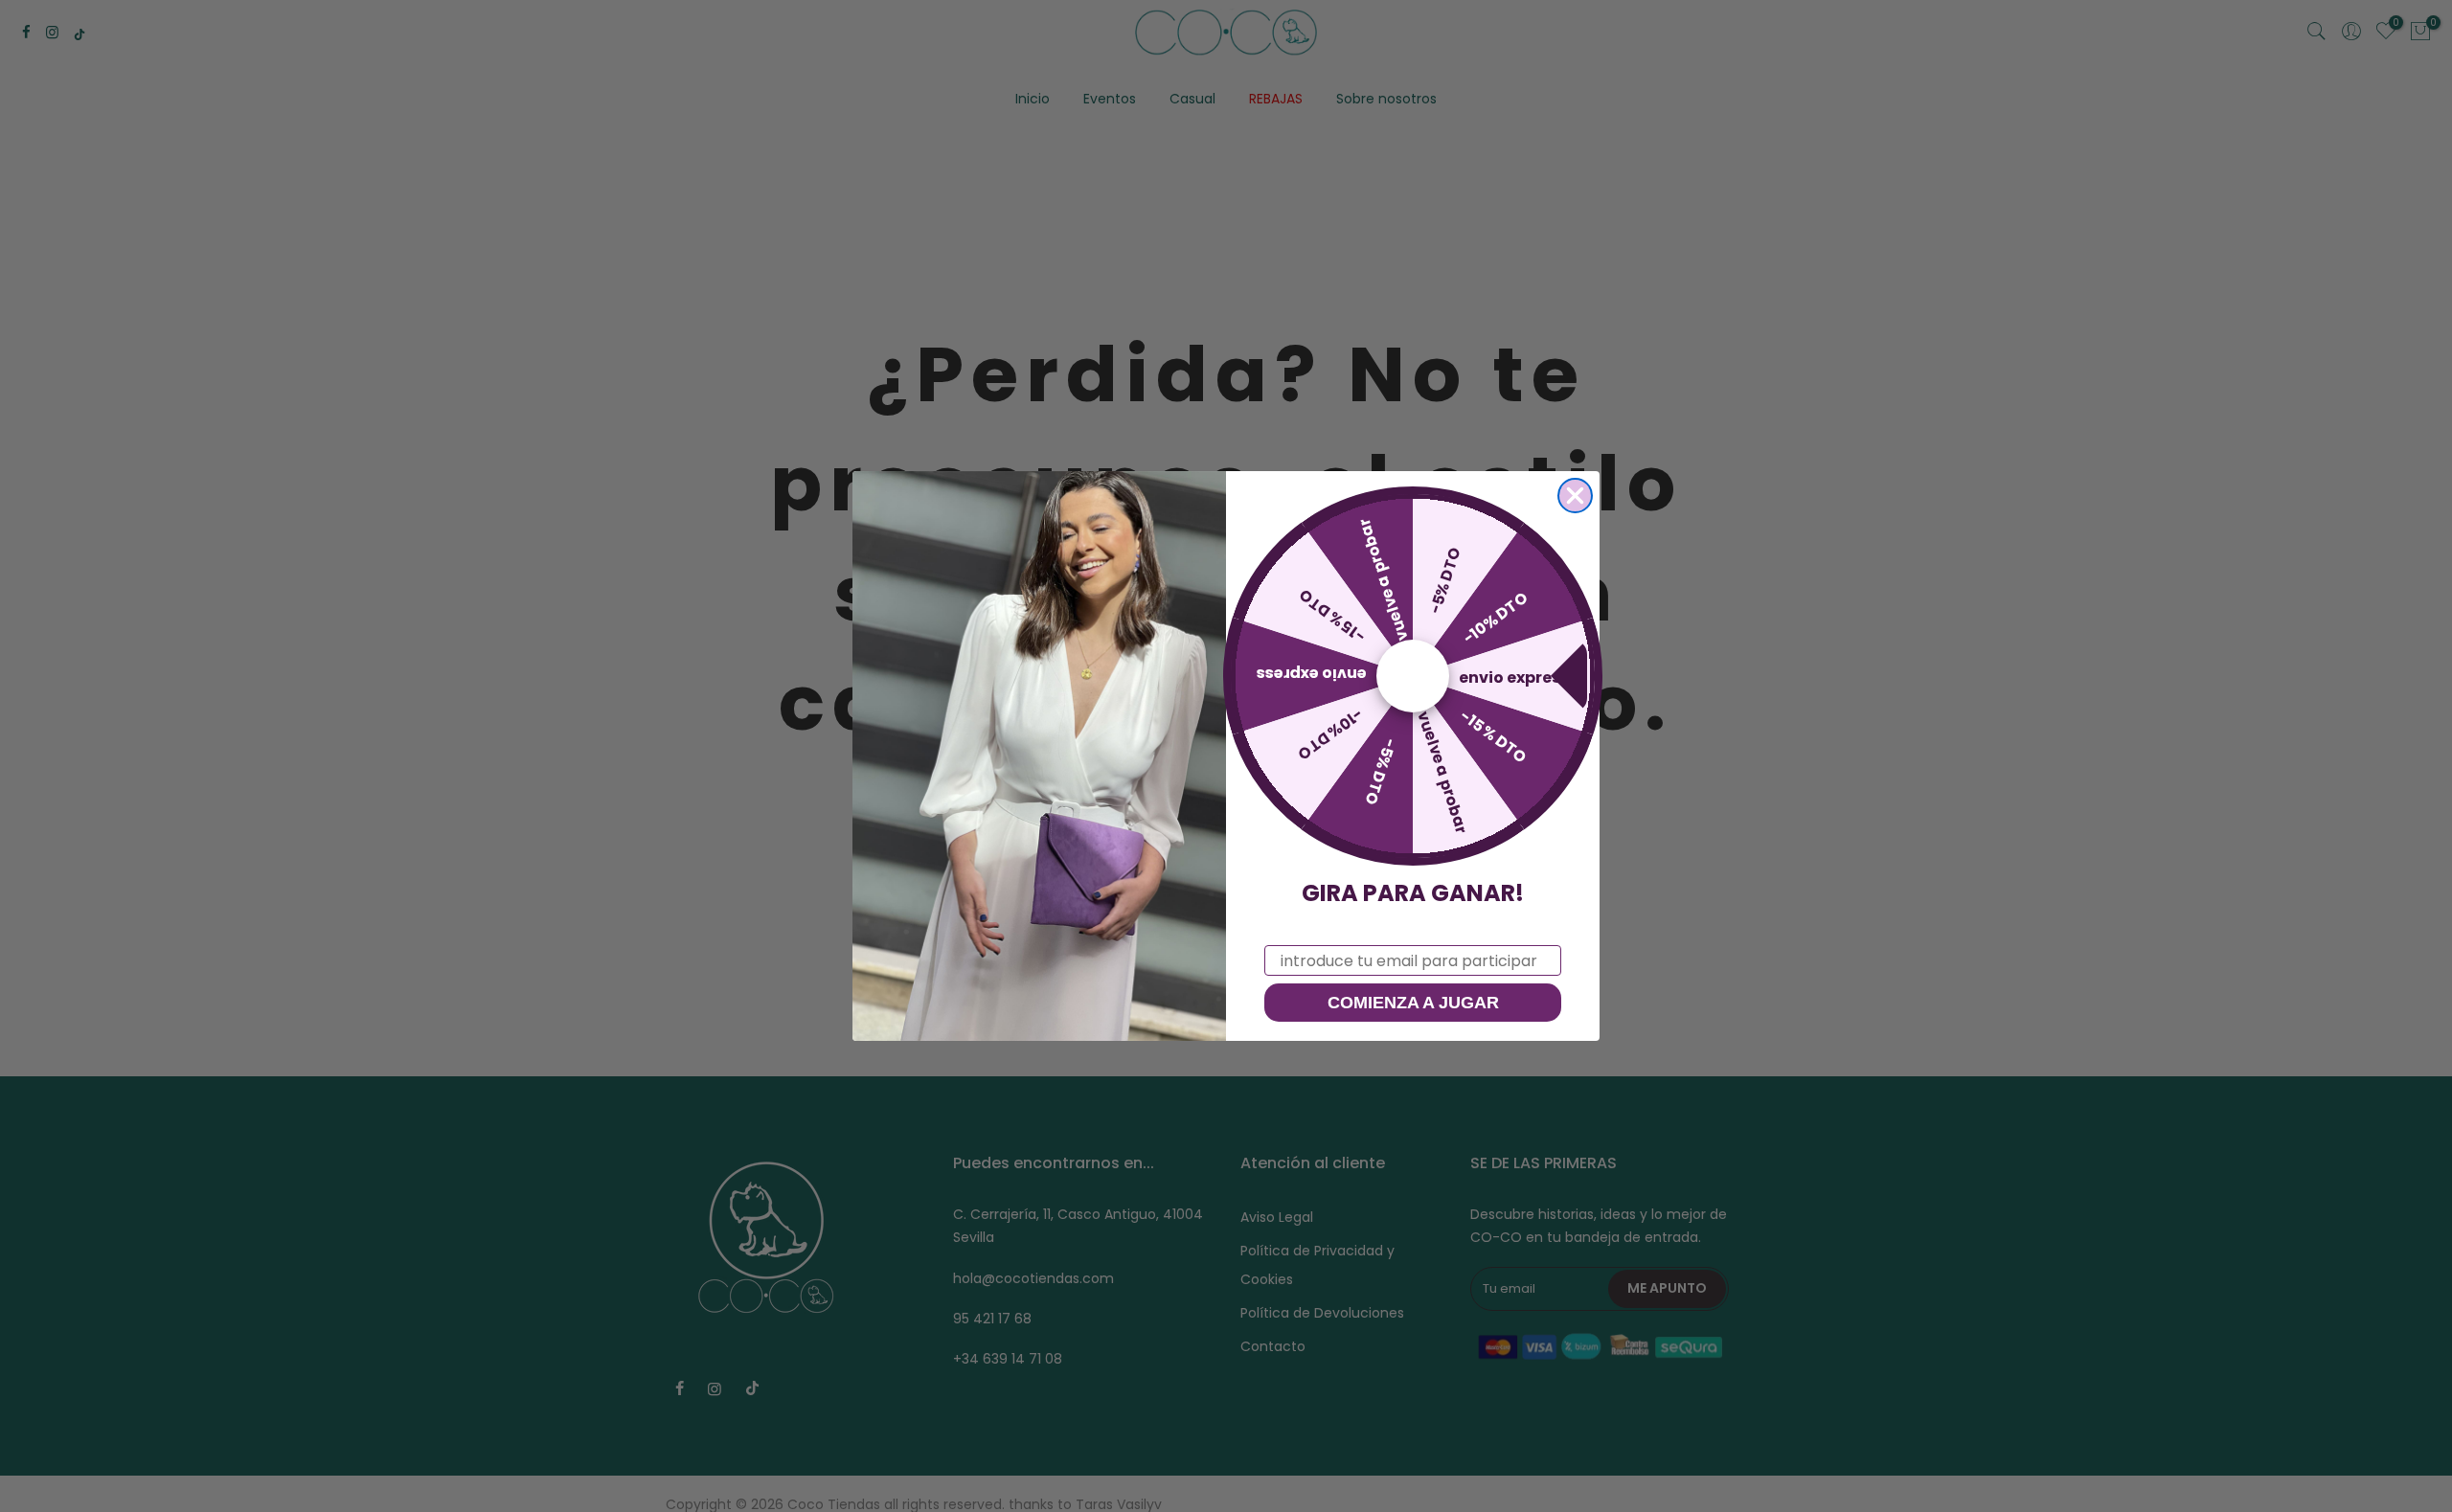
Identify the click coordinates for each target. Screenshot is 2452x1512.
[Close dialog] (1575, 496)
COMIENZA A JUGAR (1413, 1003)
